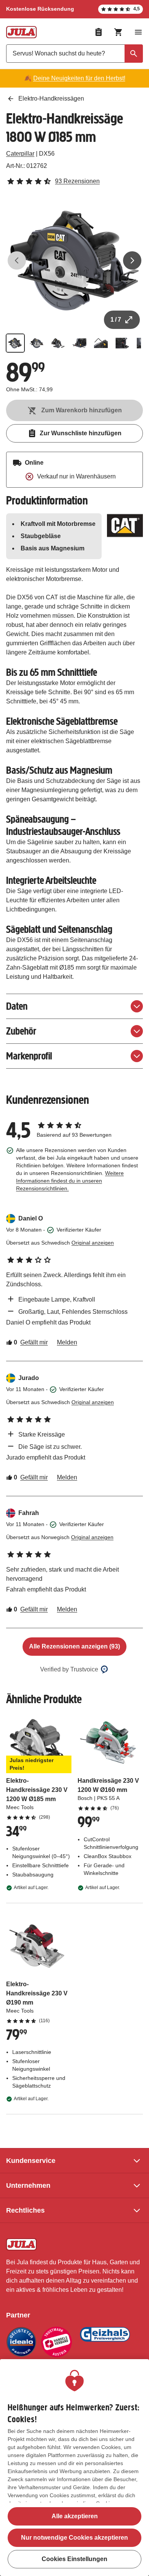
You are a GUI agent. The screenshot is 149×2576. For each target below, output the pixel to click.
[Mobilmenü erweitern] (138, 32)
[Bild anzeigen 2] (37, 343)
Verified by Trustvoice (69, 1669)
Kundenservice (31, 2161)
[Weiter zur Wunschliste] (99, 32)
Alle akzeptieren (75, 2516)
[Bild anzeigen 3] (58, 343)
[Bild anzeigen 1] (15, 343)
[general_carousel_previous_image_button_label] (17, 260)
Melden (67, 1342)
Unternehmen (28, 2185)
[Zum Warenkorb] (118, 32)
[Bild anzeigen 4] (79, 343)
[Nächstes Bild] (132, 260)
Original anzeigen (93, 1243)
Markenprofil (29, 1056)
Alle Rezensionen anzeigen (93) (74, 1646)
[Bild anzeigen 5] (101, 343)
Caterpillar (20, 154)
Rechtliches (25, 2210)
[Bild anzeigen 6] (122, 343)
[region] (74, 2468)
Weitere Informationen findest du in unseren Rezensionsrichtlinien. (70, 1181)
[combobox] (74, 54)
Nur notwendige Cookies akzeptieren (74, 2538)
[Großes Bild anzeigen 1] (74, 260)
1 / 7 (116, 320)
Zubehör (21, 1031)
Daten (17, 1006)
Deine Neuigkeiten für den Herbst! (79, 78)
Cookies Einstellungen (74, 2559)
